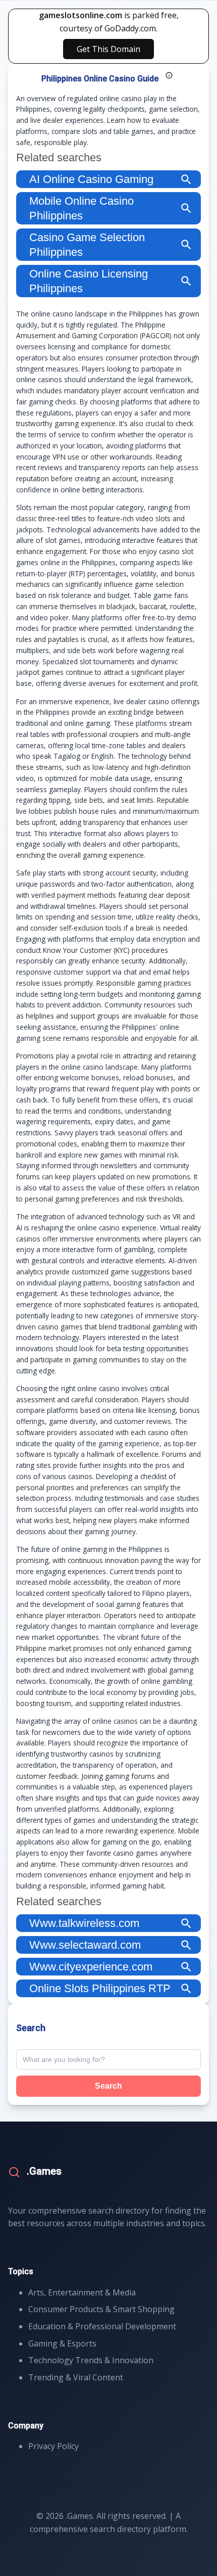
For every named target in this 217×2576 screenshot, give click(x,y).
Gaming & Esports (62, 2343)
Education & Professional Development (102, 2326)
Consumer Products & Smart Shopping (101, 2309)
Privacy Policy (53, 2446)
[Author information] (169, 75)
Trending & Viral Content (76, 2377)
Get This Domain (108, 49)
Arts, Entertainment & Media (82, 2292)
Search (108, 2086)
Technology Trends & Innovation (91, 2360)
